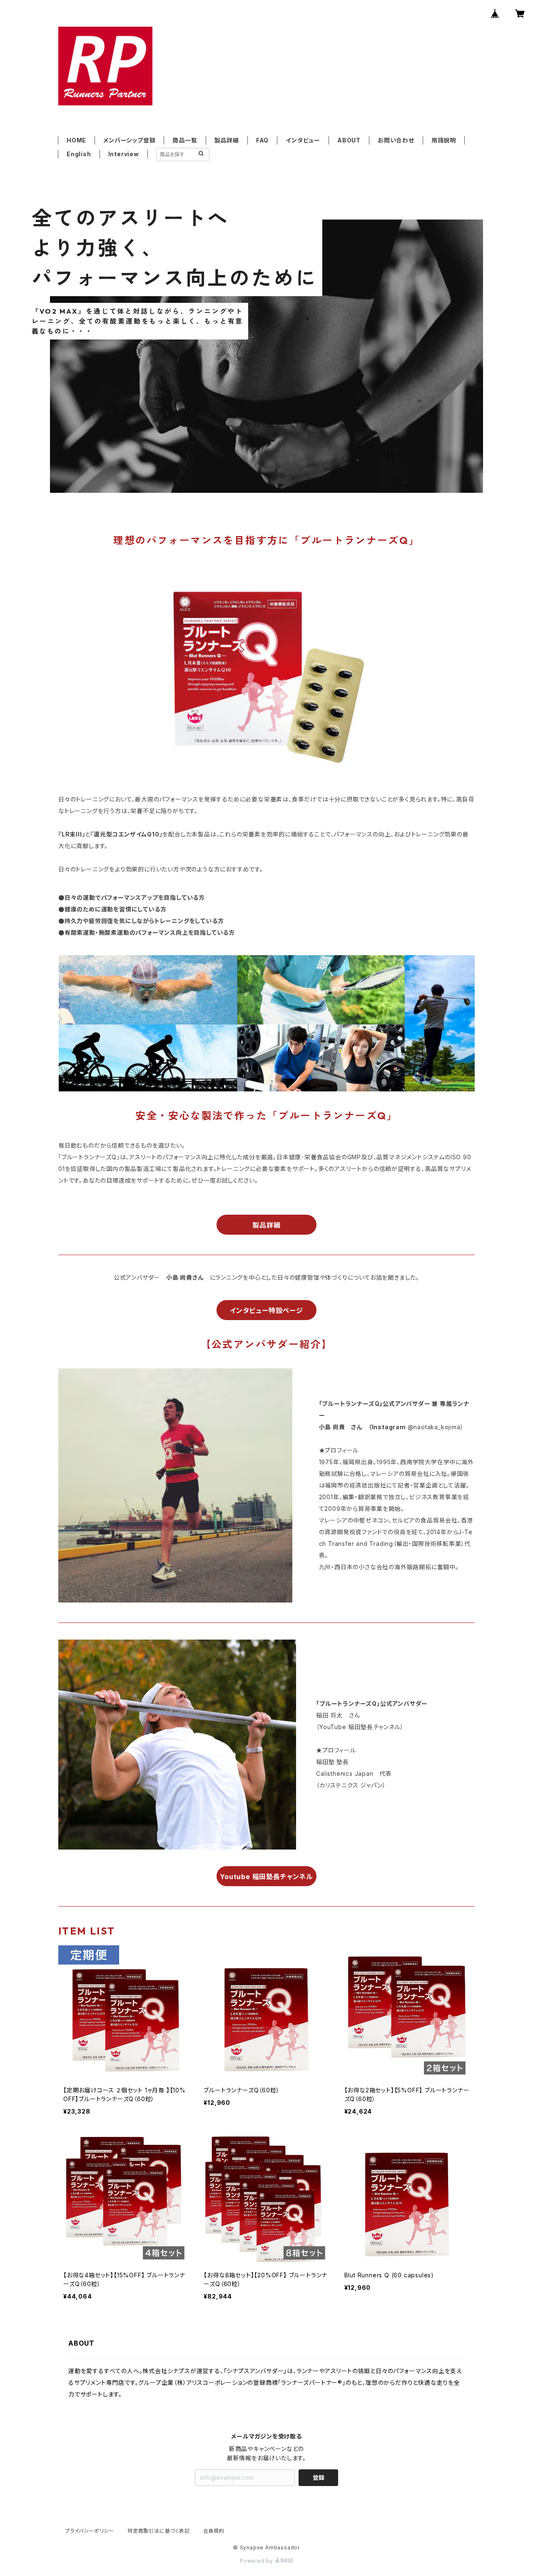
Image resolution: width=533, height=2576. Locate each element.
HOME (76, 140)
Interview (124, 154)
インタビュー (303, 140)
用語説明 (444, 140)
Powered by (257, 2561)
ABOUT (349, 140)
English (79, 154)
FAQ (262, 140)
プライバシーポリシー (90, 2531)
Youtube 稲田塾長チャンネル (266, 1877)
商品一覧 (185, 140)
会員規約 (214, 2531)
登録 (319, 2477)
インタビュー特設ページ (266, 1310)
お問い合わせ (396, 140)
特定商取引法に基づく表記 (159, 2531)
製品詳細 (227, 140)
